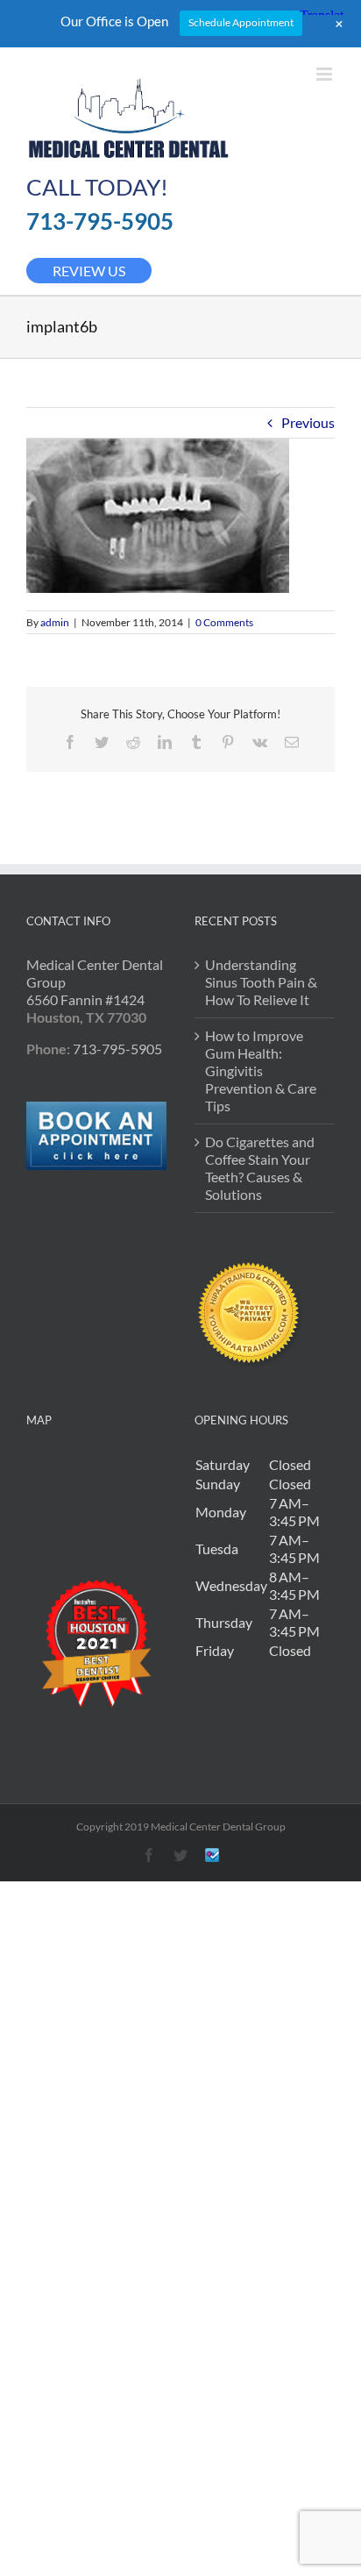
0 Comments (224, 622)
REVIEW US (89, 271)
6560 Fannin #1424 (85, 999)
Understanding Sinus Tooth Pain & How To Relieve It (261, 982)
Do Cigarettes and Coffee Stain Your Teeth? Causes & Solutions (260, 1168)
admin (55, 622)
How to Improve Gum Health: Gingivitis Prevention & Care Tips (261, 1070)
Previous (308, 422)
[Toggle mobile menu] (326, 74)
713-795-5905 (100, 221)
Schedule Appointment (241, 22)
